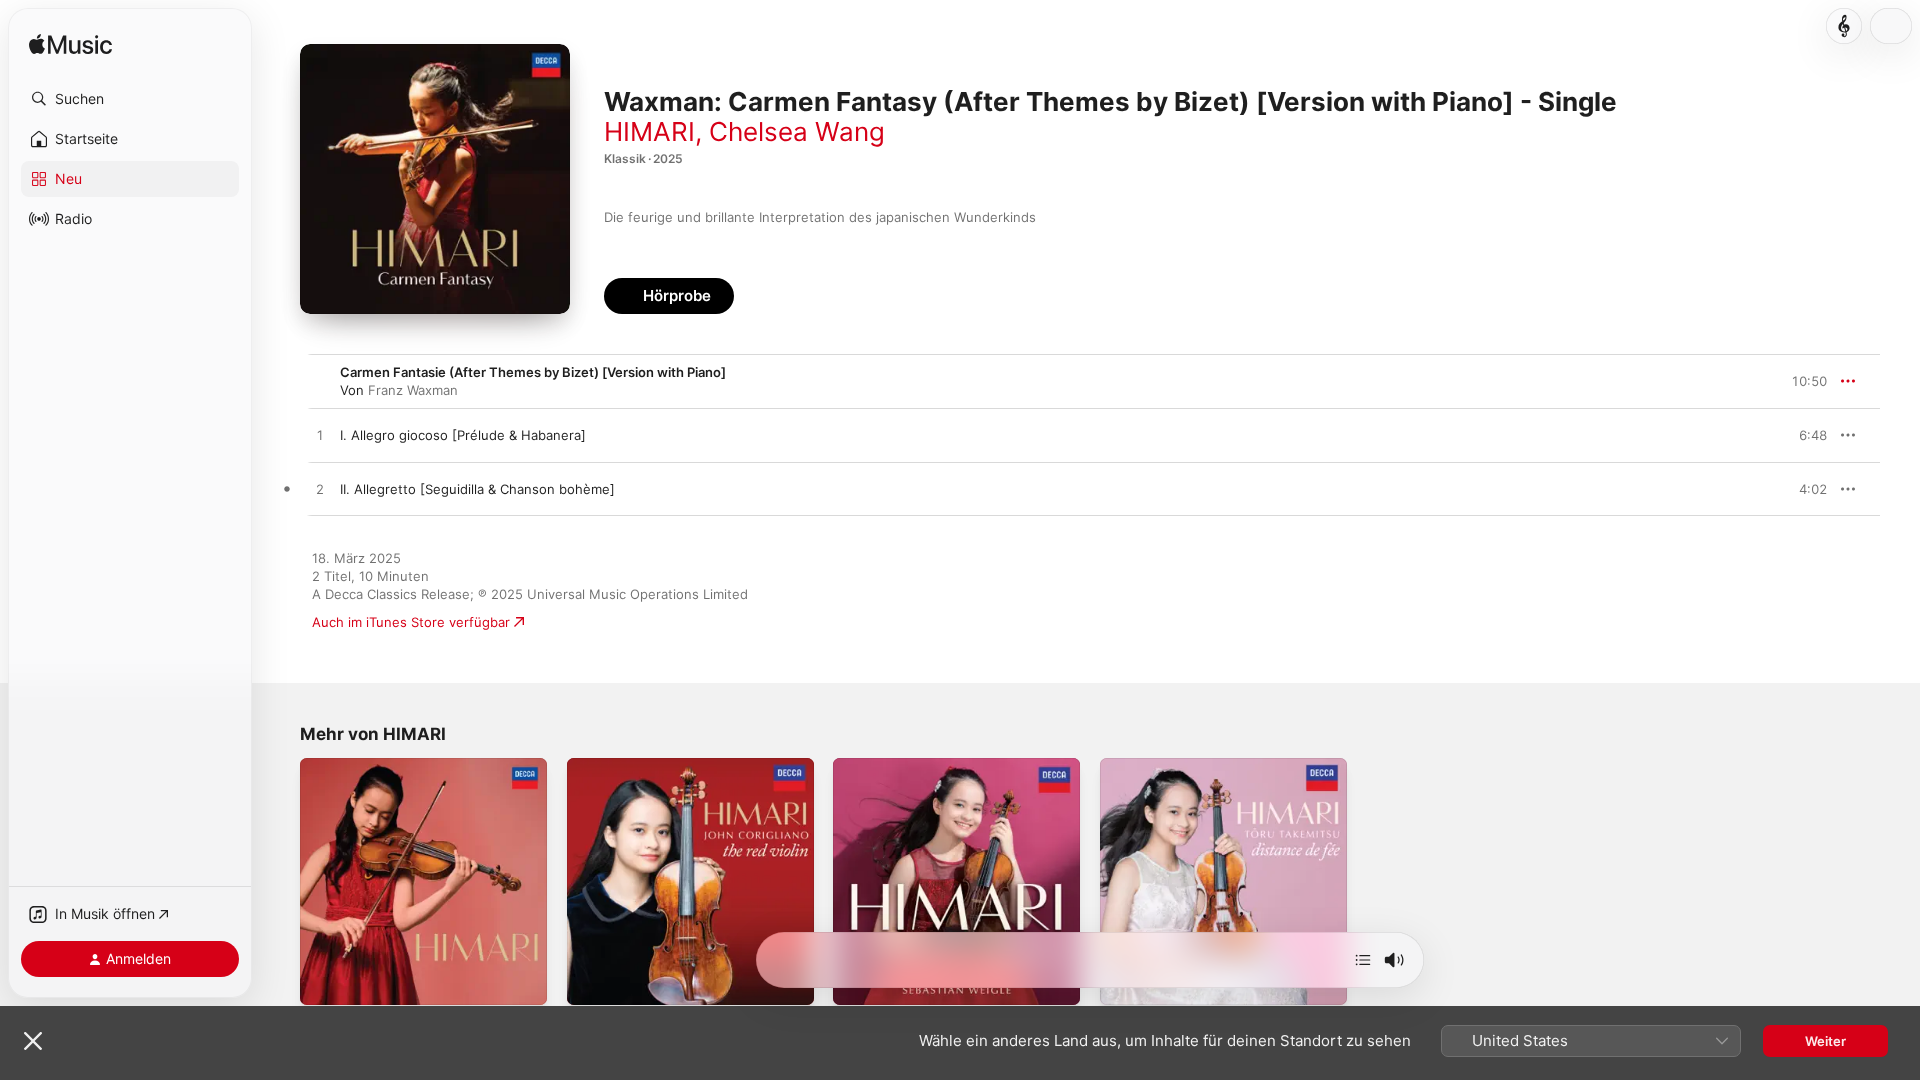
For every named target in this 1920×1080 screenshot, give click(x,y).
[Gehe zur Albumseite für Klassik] (1844, 26)
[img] (70, 45)
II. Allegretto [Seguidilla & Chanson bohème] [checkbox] (477, 489)
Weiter (1825, 1041)
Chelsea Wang (797, 131)
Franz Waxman (413, 390)
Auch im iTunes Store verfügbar (411, 622)
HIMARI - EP (337, 766)
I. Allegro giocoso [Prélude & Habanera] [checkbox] (463, 435)
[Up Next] (1363, 960)
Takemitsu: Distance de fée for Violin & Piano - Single (1221, 774)
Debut (852, 766)
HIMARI (649, 131)
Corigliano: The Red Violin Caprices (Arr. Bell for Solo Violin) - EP (676, 774)
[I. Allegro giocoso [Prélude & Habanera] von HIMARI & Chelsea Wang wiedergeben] (320, 436)
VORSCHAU (1799, 435)
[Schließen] (33, 1041)
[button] (130, 99)
